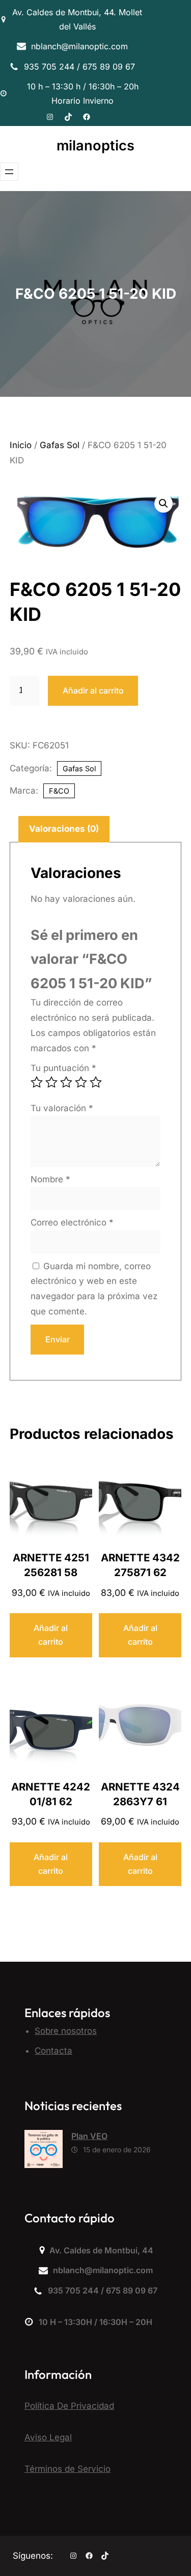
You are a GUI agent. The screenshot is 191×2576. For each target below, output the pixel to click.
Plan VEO (89, 2136)
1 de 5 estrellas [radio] (37, 1082)
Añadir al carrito (93, 690)
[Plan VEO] (44, 2151)
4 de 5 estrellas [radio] (81, 1082)
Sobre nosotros (66, 2031)
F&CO (59, 791)
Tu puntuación (63, 1068)
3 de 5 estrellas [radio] (66, 1082)
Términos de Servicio (67, 2469)
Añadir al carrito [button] (51, 1635)
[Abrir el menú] (9, 172)
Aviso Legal (48, 2437)
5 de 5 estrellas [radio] (96, 1082)
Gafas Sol (60, 445)
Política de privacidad (69, 2406)
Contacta (53, 2051)
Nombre (50, 1179)
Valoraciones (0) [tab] (64, 829)
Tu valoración (62, 1108)
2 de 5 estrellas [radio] (51, 1082)
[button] (163, 504)
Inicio (21, 445)
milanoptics (95, 146)
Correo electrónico (72, 1222)
